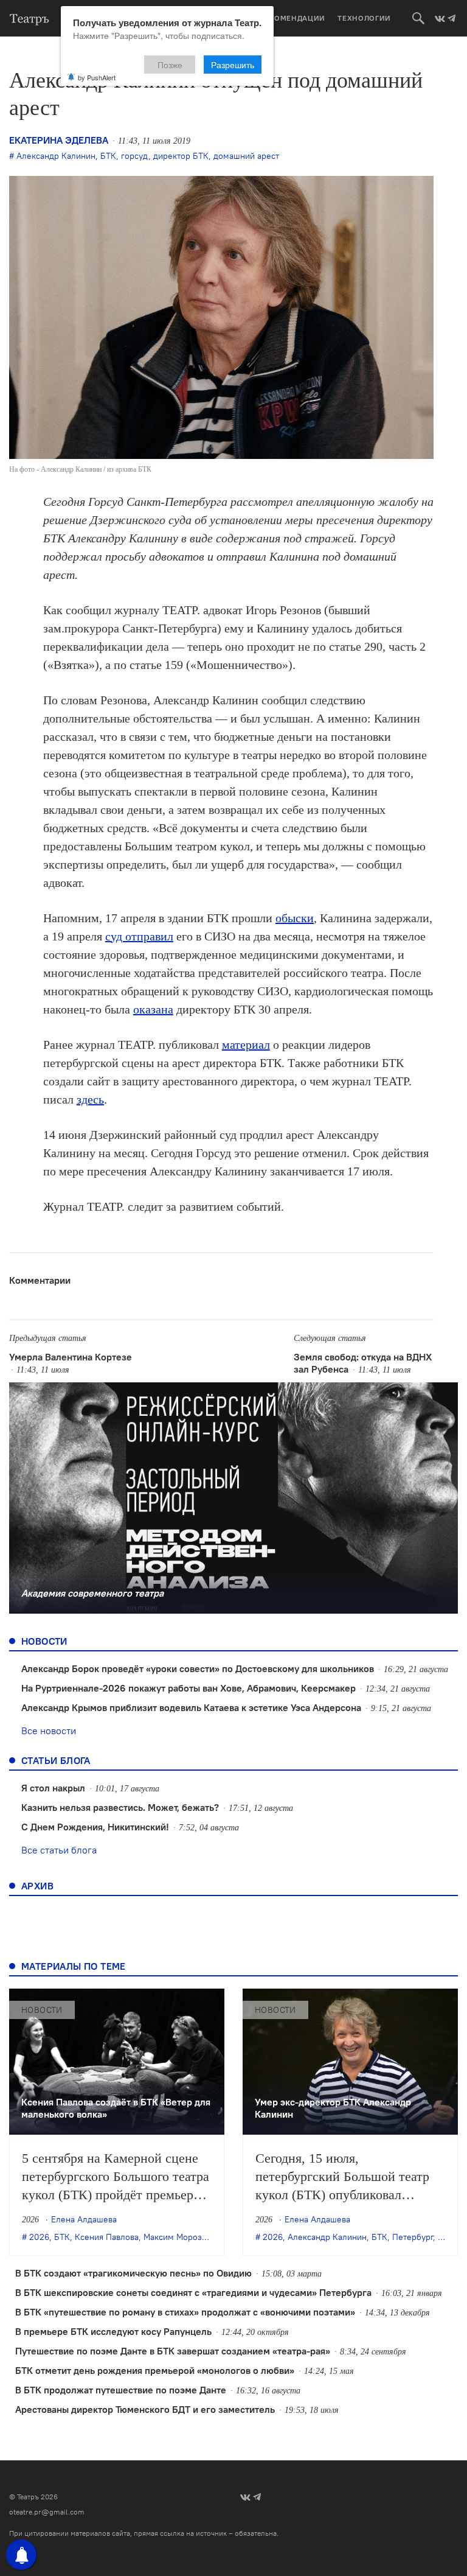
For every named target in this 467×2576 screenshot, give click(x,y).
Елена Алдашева (84, 2219)
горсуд (135, 156)
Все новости (49, 1731)
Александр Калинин (56, 156)
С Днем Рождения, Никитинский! (95, 1827)
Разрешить (233, 65)
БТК (108, 156)
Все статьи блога (59, 1850)
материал (246, 1045)
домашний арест (246, 156)
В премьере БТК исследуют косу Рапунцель (113, 2331)
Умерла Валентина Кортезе (71, 1357)
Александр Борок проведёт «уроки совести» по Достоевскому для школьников (198, 1668)
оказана (153, 1009)
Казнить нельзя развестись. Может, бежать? (120, 1807)
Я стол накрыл (53, 1788)
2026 (39, 2237)
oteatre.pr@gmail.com (47, 2512)
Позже (170, 65)
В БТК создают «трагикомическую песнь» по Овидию (133, 2273)
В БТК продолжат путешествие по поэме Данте (121, 2390)
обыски (295, 918)
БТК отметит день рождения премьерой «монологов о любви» (155, 2370)
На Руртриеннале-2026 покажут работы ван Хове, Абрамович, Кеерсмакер (189, 1688)
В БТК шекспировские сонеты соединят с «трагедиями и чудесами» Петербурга (193, 2292)
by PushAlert (97, 77)
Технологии (364, 18)
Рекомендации (292, 18)
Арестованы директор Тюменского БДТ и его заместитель (145, 2409)
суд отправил (139, 936)
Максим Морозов (177, 2237)
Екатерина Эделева (59, 140)
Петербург (413, 2237)
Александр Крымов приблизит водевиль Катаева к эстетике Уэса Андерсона (191, 1707)
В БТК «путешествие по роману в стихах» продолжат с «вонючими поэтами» (185, 2312)
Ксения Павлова (107, 2237)
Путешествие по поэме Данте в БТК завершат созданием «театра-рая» (173, 2351)
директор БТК (181, 156)
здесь (90, 1099)
